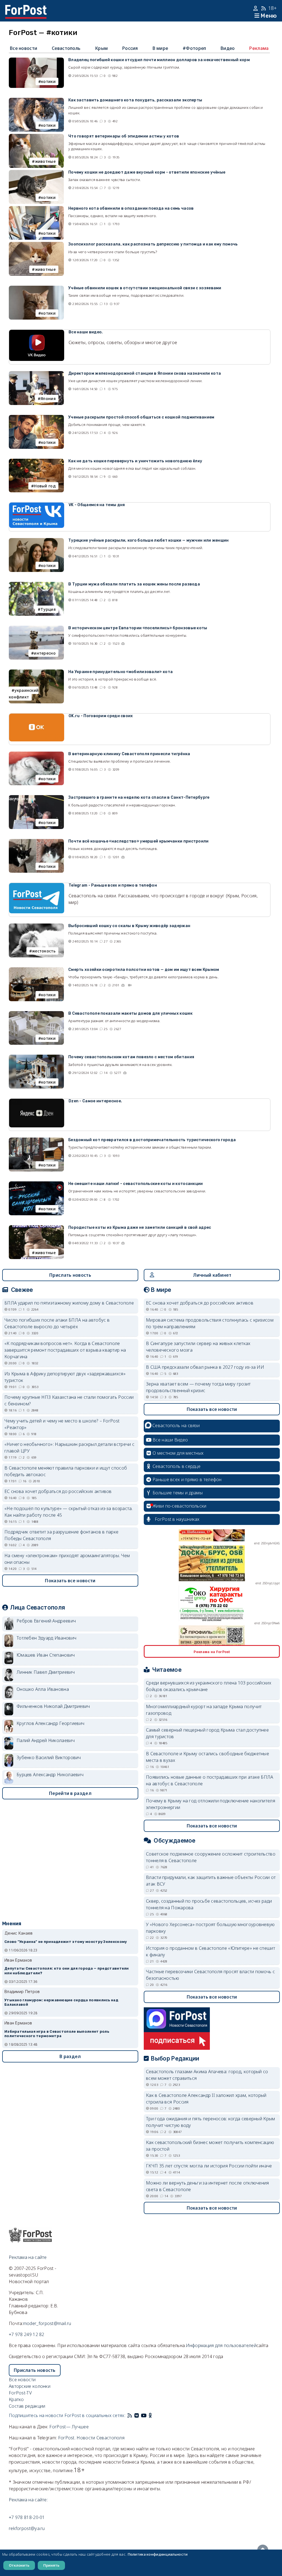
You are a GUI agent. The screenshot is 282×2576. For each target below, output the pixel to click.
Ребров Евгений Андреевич (46, 1621)
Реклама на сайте (28, 2257)
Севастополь (66, 48)
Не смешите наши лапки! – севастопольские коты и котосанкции (136, 1184)
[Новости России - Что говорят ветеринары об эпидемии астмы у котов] (36, 137)
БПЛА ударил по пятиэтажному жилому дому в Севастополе (69, 1303)
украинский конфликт (24, 694)
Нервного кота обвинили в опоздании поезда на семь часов (131, 208)
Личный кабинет (212, 1275)
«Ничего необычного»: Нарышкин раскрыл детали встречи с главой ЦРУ (69, 1448)
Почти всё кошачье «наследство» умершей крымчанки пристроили (139, 841)
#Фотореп (194, 48)
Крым (101, 48)
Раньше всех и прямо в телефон (187, 1479)
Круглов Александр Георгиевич (50, 1723)
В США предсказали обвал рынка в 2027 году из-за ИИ (205, 1367)
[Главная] (26, 8)
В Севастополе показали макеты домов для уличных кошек (130, 1013)
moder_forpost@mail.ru (47, 2323)
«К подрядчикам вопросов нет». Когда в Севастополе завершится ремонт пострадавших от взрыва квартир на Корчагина (65, 1350)
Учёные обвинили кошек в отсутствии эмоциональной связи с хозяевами (145, 288)
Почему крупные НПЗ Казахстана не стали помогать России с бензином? (69, 1400)
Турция (48, 609)
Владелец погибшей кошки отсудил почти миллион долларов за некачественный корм (159, 60)
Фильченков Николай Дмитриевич (53, 1706)
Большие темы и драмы (178, 1493)
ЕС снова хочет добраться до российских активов (58, 1491)
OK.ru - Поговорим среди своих (101, 716)
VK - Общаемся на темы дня (97, 505)
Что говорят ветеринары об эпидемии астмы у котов (124, 136)
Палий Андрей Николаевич (46, 1740)
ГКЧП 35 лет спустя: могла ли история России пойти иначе (209, 2166)
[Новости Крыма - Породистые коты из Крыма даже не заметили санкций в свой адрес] (36, 1228)
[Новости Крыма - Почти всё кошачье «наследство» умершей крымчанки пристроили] (36, 842)
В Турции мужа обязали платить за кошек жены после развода (134, 584)
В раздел (70, 2056)
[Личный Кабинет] (256, 8)
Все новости (24, 48)
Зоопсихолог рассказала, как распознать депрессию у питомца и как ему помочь (153, 244)
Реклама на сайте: (28, 2500)
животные (45, 161)
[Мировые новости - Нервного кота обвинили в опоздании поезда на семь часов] (36, 209)
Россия (130, 48)
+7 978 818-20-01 (27, 2517)
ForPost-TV (20, 2393)
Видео (228, 48)
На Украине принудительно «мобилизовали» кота (120, 672)
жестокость (44, 951)
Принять (51, 2565)
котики (48, 81)
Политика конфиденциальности (158, 2554)
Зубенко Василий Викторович (49, 1757)
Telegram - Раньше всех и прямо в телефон (113, 885)
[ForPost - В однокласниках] (150, 2415)
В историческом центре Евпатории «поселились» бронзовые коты (138, 628)
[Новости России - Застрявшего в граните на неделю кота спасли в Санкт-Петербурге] (36, 798)
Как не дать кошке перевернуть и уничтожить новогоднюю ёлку (135, 461)
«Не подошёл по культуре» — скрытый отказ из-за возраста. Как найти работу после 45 (69, 1512)
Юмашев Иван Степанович (46, 1655)
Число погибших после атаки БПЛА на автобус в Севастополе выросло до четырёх (57, 1323)
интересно (45, 653)
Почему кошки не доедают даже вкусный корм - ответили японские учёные (147, 172)
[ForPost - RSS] (130, 2415)
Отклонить (19, 2565)
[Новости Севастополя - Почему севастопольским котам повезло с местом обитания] (36, 1058)
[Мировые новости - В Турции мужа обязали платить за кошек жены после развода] (36, 585)
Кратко (16, 2399)
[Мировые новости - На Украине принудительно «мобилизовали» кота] (36, 673)
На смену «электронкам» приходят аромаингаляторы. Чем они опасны (67, 1559)
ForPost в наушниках (177, 1519)
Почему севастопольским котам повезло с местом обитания (131, 1057)
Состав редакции (27, 2406)
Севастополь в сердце (177, 1466)
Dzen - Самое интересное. (95, 1101)
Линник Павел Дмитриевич (46, 1672)
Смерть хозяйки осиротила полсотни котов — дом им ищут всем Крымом (144, 970)
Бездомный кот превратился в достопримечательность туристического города (152, 1140)
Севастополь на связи (176, 1425)
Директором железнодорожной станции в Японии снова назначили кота (145, 373)
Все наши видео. (86, 332)
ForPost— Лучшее (69, 2427)
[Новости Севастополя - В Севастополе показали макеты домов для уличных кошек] (36, 1014)
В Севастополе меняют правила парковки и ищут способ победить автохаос (66, 1471)
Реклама (259, 48)
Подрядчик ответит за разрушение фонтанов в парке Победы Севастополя (61, 1535)
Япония (48, 399)
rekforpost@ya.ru (27, 2528)
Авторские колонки (30, 2386)
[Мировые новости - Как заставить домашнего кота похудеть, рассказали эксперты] (36, 101)
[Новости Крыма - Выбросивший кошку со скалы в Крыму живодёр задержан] (36, 927)
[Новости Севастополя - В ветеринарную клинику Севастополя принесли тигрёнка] (36, 755)
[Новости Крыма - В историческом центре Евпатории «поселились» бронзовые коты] (36, 629)
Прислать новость (70, 1275)
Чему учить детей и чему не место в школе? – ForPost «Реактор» (62, 1424)
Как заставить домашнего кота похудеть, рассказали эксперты (135, 100)
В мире (160, 48)
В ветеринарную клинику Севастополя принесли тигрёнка (129, 754)
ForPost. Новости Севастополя (91, 2438)
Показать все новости (70, 1581)
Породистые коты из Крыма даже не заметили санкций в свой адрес (140, 1228)
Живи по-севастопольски (180, 1506)
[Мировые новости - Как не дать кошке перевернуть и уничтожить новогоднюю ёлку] (36, 462)
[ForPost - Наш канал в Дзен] (154, 2415)
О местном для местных (178, 1453)
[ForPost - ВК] (137, 2415)
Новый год (45, 486)
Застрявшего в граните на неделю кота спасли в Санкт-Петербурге (139, 797)
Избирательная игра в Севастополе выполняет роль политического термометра (57, 2034)
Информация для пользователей (221, 2345)
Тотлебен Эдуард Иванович (46, 1638)
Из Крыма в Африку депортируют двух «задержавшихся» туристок (65, 1377)
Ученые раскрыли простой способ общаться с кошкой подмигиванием (141, 417)
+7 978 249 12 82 (27, 2334)
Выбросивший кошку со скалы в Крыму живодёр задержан (129, 926)
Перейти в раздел (70, 1793)
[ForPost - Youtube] (144, 2415)
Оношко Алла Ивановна (43, 1689)
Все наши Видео (170, 1440)
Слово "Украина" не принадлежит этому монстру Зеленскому (66, 1942)
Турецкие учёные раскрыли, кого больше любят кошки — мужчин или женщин (149, 540)
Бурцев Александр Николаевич (50, 1775)
